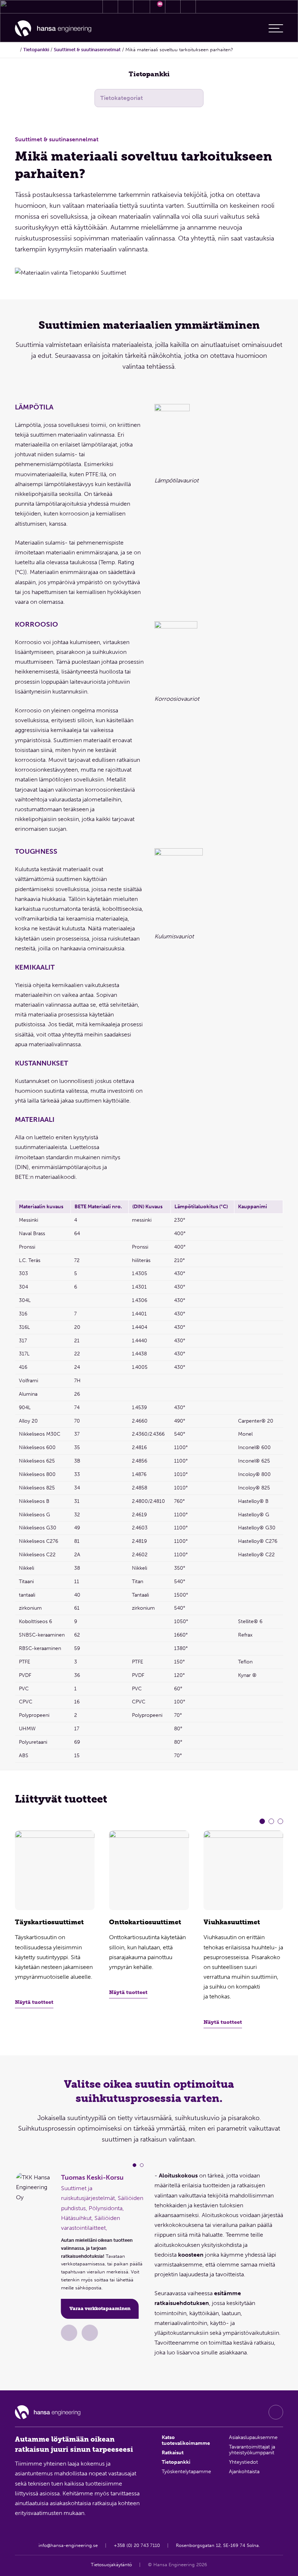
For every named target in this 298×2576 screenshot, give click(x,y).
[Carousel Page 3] (280, 1821)
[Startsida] (17, 50)
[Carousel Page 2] (271, 1821)
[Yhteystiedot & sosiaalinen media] (110, 7)
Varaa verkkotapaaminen (100, 2308)
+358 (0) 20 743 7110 (137, 2545)
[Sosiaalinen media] (276, 2412)
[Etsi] (173, 7)
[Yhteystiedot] (69, 2333)
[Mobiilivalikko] (276, 28)
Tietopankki (36, 50)
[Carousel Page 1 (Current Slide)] (262, 1821)
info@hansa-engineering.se (68, 2545)
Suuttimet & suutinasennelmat (87, 50)
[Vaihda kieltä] (188, 7)
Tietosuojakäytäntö (111, 2565)
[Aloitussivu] (53, 29)
